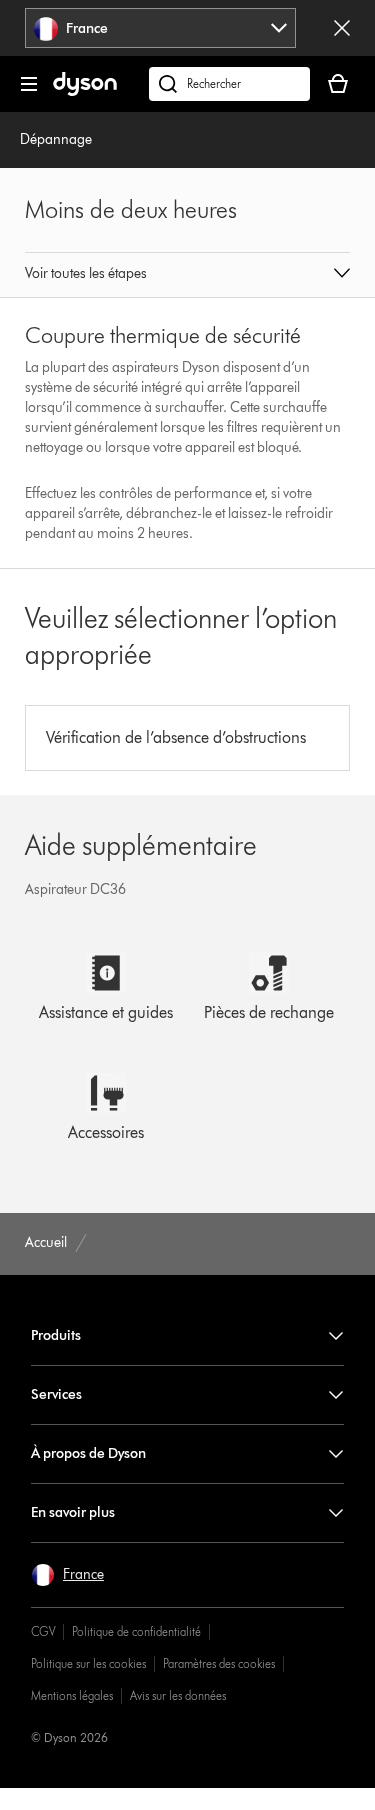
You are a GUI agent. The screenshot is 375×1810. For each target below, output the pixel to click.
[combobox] (160, 28)
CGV (43, 1631)
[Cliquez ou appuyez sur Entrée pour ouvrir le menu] (29, 84)
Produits (56, 1335)
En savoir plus (73, 1512)
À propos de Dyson (88, 1453)
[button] (188, 275)
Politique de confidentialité (136, 1631)
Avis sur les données (178, 1695)
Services (56, 1394)
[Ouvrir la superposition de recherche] (229, 84)
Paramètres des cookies (219, 1663)
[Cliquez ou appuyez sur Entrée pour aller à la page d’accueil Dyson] (85, 91)
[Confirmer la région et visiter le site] (342, 28)
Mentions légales (72, 1695)
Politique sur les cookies (88, 1663)
